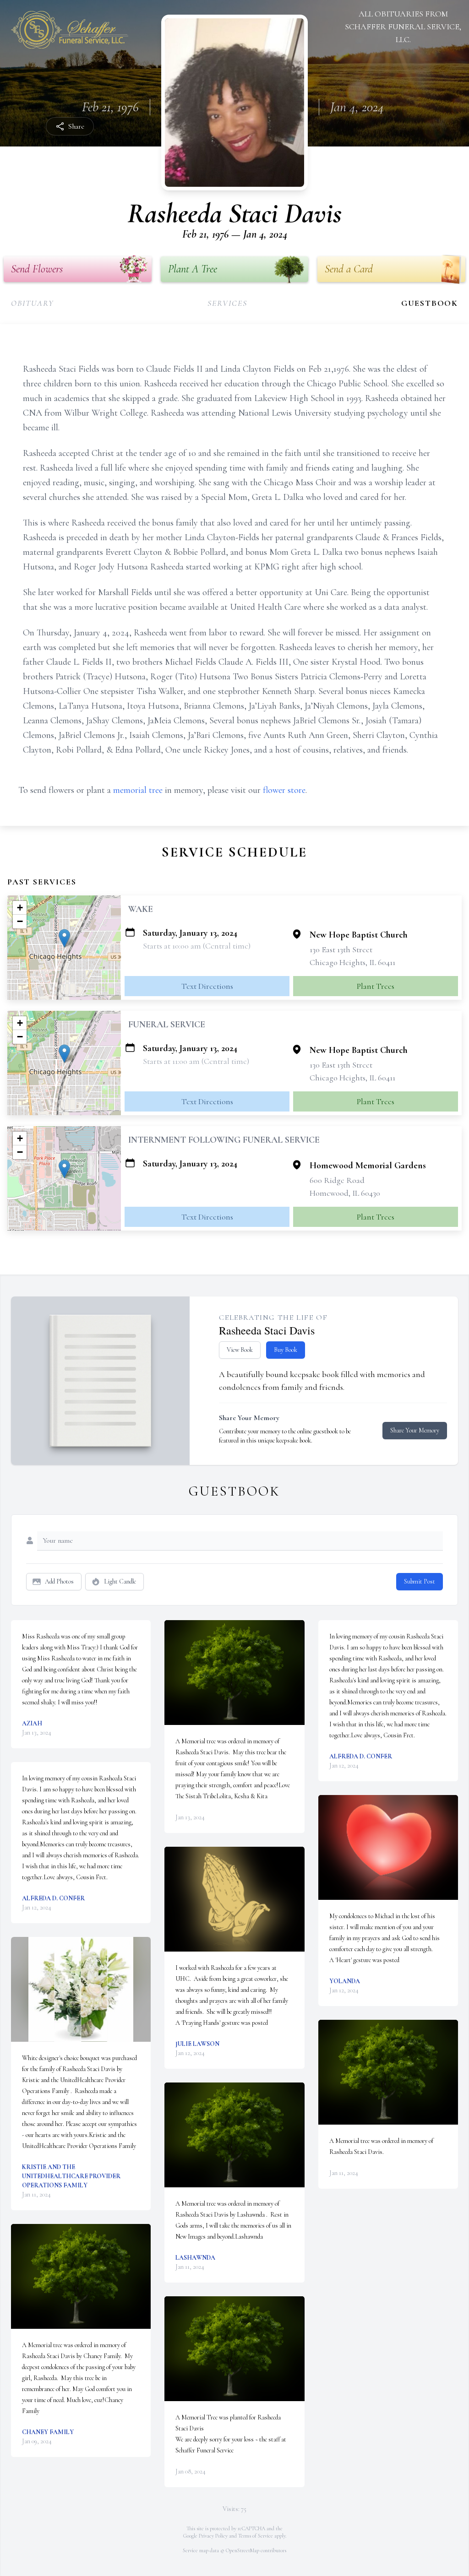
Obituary (32, 303)
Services (227, 303)
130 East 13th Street (341, 949)
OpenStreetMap (243, 2550)
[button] (64, 938)
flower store (284, 790)
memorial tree (138, 790)
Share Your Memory (415, 1430)
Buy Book (286, 1350)
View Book (240, 1350)
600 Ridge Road (337, 1180)
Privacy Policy (213, 2536)
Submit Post (420, 1581)
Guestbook (430, 303)
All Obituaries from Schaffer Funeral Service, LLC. (403, 27)
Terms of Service (256, 2536)
